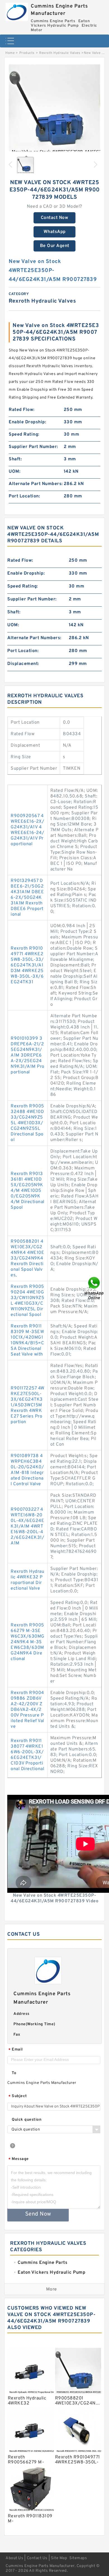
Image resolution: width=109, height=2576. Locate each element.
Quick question (27, 2120)
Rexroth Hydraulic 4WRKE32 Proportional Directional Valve (27, 1580)
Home (10, 53)
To (14, 2073)
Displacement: (23, 664)
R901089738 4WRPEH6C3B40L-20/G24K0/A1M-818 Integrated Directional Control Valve (27, 1470)
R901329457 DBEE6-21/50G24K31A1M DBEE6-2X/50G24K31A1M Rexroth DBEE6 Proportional (27, 898)
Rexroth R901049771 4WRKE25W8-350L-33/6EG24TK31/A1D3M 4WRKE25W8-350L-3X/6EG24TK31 (27, 965)
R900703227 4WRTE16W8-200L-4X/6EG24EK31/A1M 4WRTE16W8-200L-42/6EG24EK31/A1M (27, 1526)
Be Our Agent (55, 246)
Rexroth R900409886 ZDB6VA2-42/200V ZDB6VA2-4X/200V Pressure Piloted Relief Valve (27, 1710)
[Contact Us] (94, 1288)
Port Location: (24, 496)
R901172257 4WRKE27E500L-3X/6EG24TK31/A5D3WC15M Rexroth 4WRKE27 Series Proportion (28, 1405)
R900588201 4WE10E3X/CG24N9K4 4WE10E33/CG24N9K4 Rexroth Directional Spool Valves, (27, 1258)
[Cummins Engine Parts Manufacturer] (17, 11)
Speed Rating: (24, 435)
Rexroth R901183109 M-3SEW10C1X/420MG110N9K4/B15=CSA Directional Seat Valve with (27, 1340)
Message (19, 2159)
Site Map (59, 2558)
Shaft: (15, 459)
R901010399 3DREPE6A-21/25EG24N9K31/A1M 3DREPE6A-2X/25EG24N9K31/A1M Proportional (28, 1055)
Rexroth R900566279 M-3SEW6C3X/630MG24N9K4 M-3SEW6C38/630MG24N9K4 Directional (28, 1642)
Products (27, 53)
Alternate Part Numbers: (36, 484)
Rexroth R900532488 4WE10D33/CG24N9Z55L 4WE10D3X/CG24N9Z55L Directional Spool (27, 1123)
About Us (14, 2558)
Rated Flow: (22, 410)
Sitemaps (78, 2558)
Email (16, 2050)
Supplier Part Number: (33, 447)
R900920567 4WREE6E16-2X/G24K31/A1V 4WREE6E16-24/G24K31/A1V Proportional (27, 830)
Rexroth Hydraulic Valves (60, 53)
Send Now (38, 2214)
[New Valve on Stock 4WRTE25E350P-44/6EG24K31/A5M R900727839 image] (54, 111)
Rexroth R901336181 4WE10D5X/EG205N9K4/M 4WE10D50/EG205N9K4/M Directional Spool (28, 1191)
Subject (18, 2096)
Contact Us (37, 2558)
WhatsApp (55, 232)
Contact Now (55, 218)
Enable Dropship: (27, 422)
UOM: (15, 472)
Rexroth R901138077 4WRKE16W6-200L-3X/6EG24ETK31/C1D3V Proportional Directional (27, 1755)
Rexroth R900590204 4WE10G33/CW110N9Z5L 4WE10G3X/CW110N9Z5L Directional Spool (27, 1301)
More (52, 2289)
